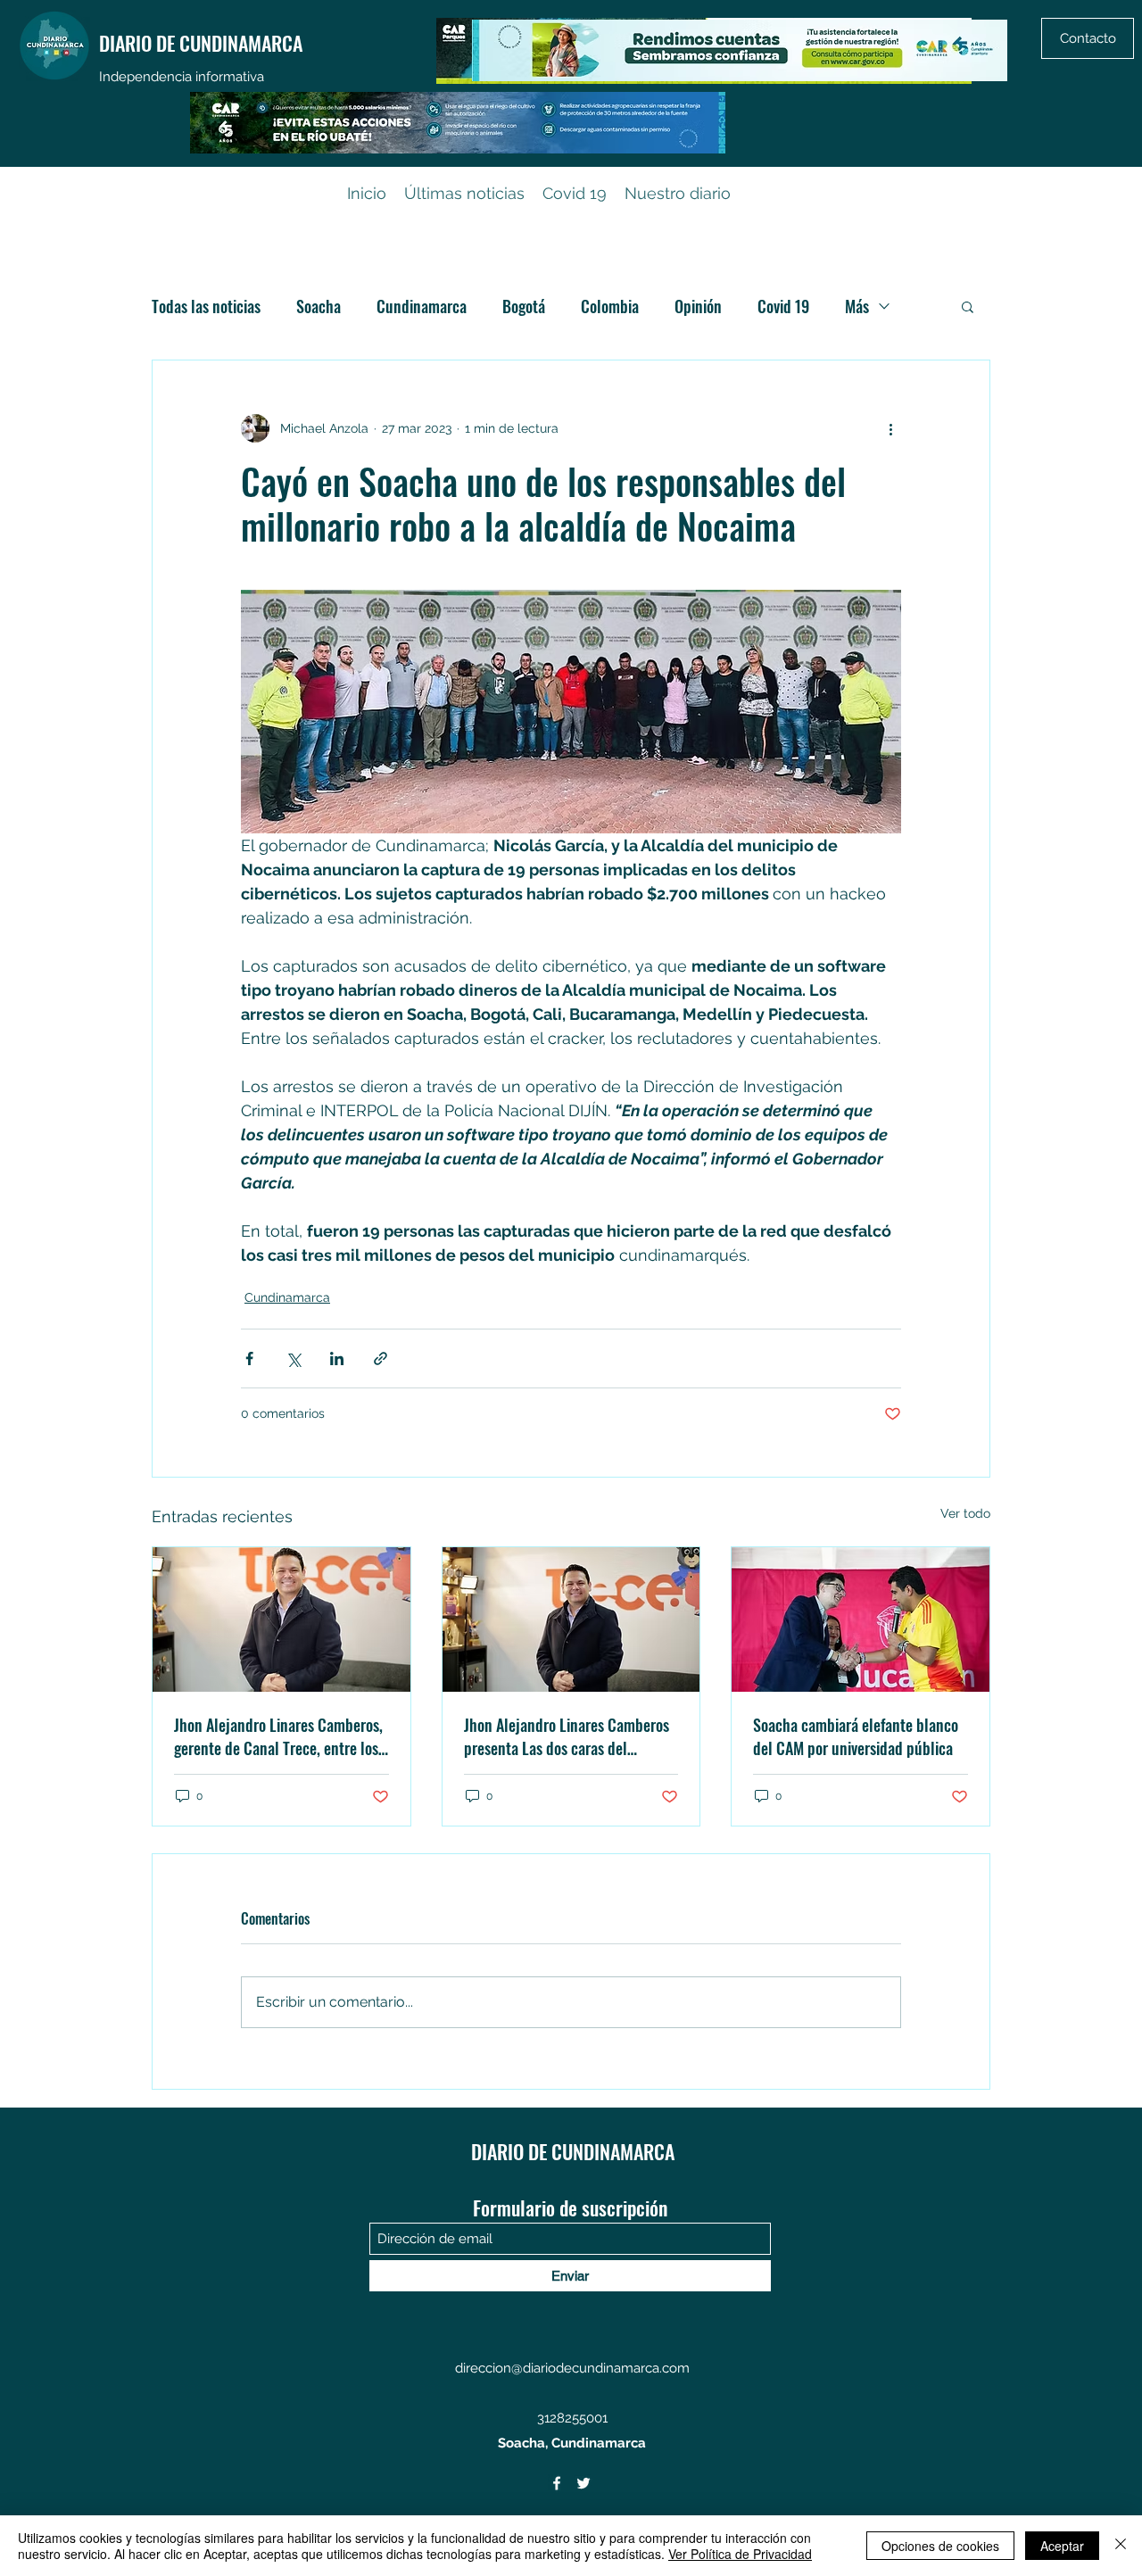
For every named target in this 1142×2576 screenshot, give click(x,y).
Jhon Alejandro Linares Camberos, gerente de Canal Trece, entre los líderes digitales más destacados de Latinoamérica (278, 1736)
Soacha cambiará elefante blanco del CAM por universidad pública (856, 1736)
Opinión (698, 306)
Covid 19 (783, 306)
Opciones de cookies (940, 2546)
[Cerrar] (1121, 2546)
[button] (968, 306)
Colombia (610, 306)
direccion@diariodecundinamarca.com (572, 2368)
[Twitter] (583, 2483)
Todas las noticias (206, 306)
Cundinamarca (422, 306)
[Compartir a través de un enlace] (381, 1358)
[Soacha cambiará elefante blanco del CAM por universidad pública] (861, 1619)
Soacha (319, 306)
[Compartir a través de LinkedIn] (337, 1358)
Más (857, 306)
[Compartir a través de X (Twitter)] (293, 1358)
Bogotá (524, 306)
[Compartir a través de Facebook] (249, 1358)
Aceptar (1062, 2546)
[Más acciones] (890, 428)
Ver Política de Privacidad (740, 2554)
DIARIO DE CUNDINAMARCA (201, 43)
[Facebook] (557, 2483)
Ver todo (965, 1513)
